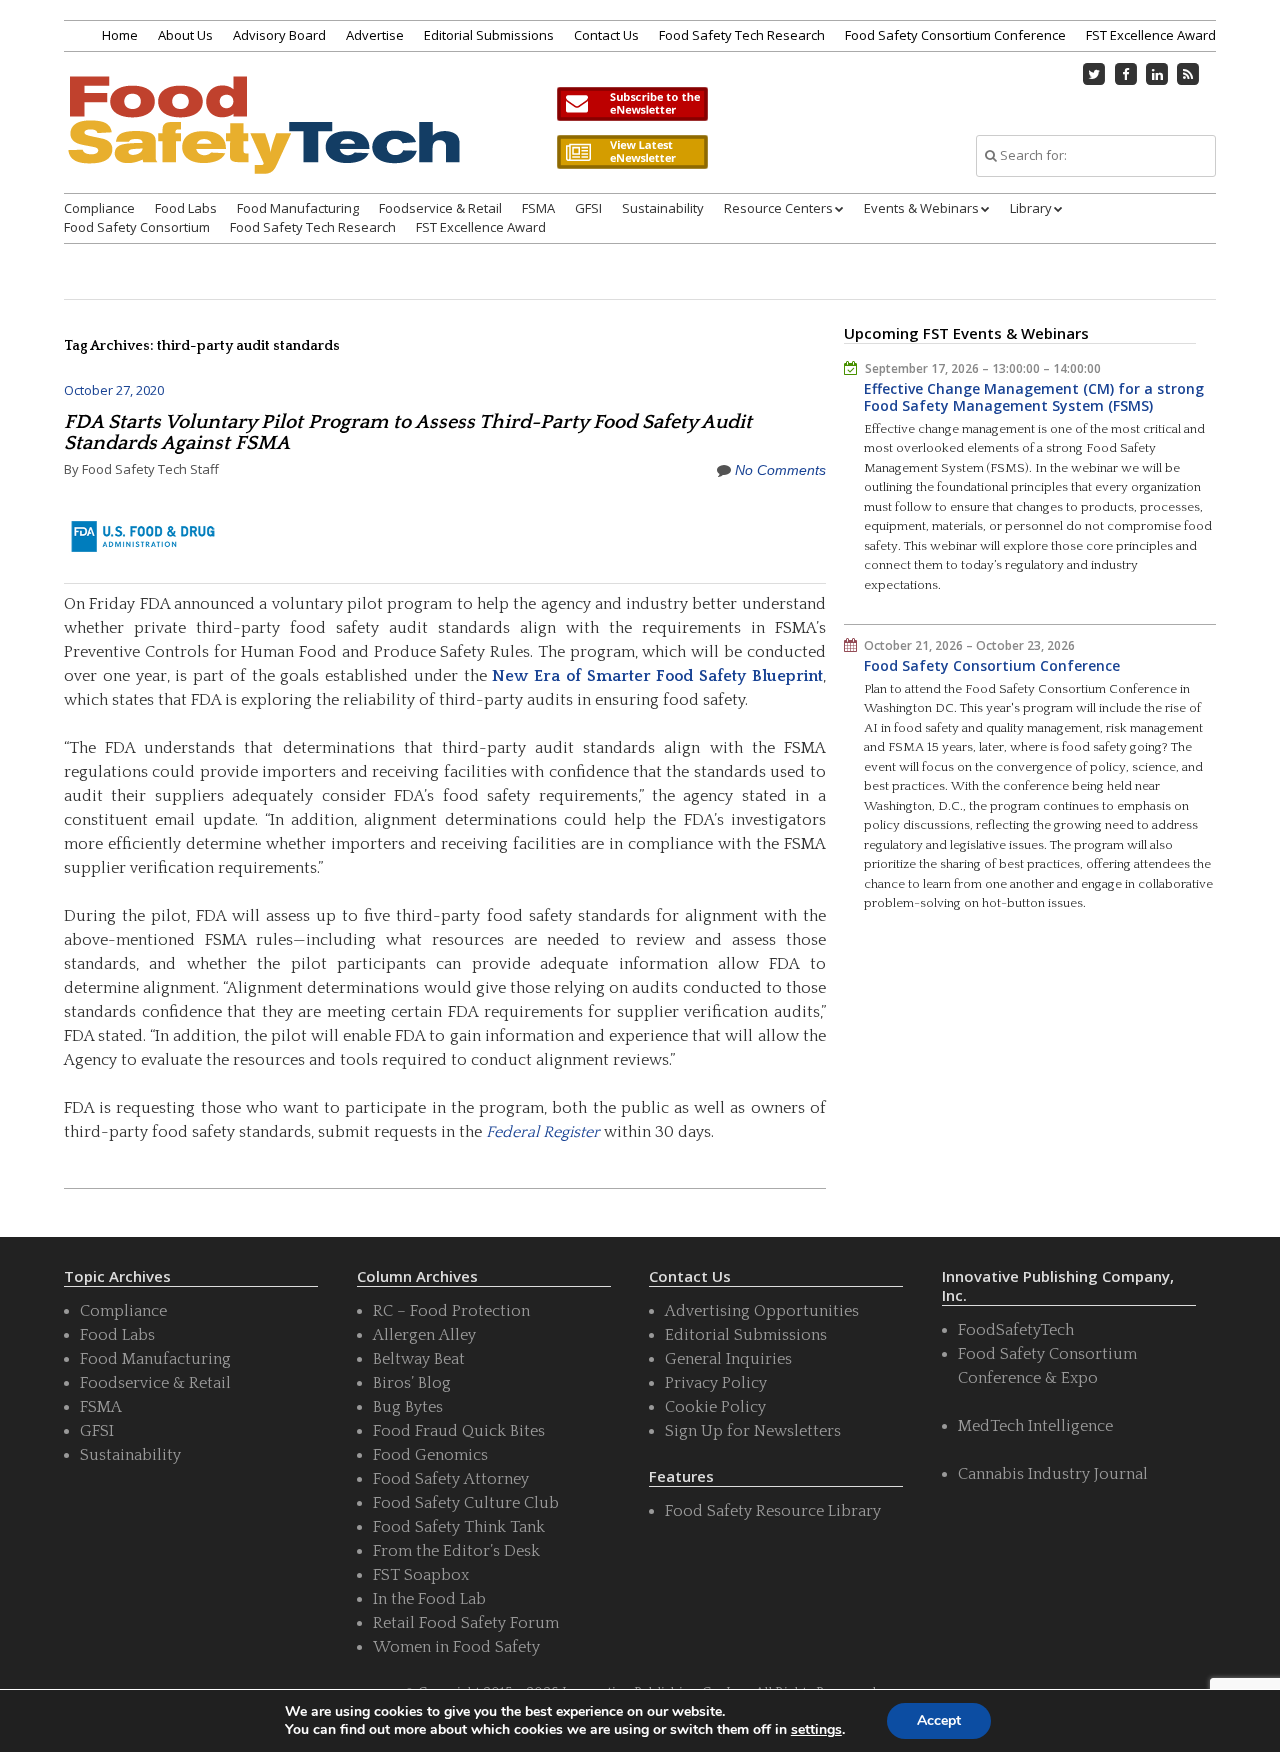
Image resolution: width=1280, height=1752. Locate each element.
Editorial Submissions (489, 35)
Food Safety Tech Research (742, 35)
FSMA (538, 208)
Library (1031, 208)
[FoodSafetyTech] (263, 142)
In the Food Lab (429, 1599)
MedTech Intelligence (1035, 1426)
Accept (939, 1720)
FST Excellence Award (1151, 35)
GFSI (588, 208)
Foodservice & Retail (440, 208)
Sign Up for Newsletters (753, 1431)
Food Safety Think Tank (459, 1527)
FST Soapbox (421, 1575)
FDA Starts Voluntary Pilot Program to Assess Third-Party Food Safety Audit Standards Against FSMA (408, 432)
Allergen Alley (424, 1335)
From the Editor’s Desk (456, 1551)
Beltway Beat (419, 1359)
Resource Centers (778, 208)
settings (816, 1730)
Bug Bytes (408, 1407)
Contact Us (606, 35)
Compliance (99, 208)
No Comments (780, 470)
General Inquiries (728, 1359)
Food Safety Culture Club (466, 1503)
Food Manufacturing (298, 208)
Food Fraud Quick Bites (459, 1431)
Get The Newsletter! (632, 104)
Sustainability (663, 208)
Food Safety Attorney (451, 1479)
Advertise (375, 35)
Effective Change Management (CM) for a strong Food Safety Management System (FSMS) (1034, 397)
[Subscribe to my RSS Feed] (1189, 74)
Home (120, 35)
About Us (185, 35)
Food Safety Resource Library (773, 1511)
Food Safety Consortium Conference (955, 35)
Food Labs (186, 208)
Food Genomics (430, 1455)
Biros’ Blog (412, 1383)
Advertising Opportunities (762, 1311)
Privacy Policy (716, 1383)
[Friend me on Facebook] (1126, 74)
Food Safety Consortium (137, 227)
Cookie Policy (715, 1407)
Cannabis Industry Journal (1053, 1474)
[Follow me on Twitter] (1095, 74)
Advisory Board (279, 35)
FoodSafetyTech (1016, 1330)
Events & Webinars (921, 208)
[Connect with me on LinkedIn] (1157, 74)
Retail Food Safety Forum (466, 1623)
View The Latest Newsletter (632, 152)
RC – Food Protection (451, 1311)
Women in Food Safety (456, 1647)
